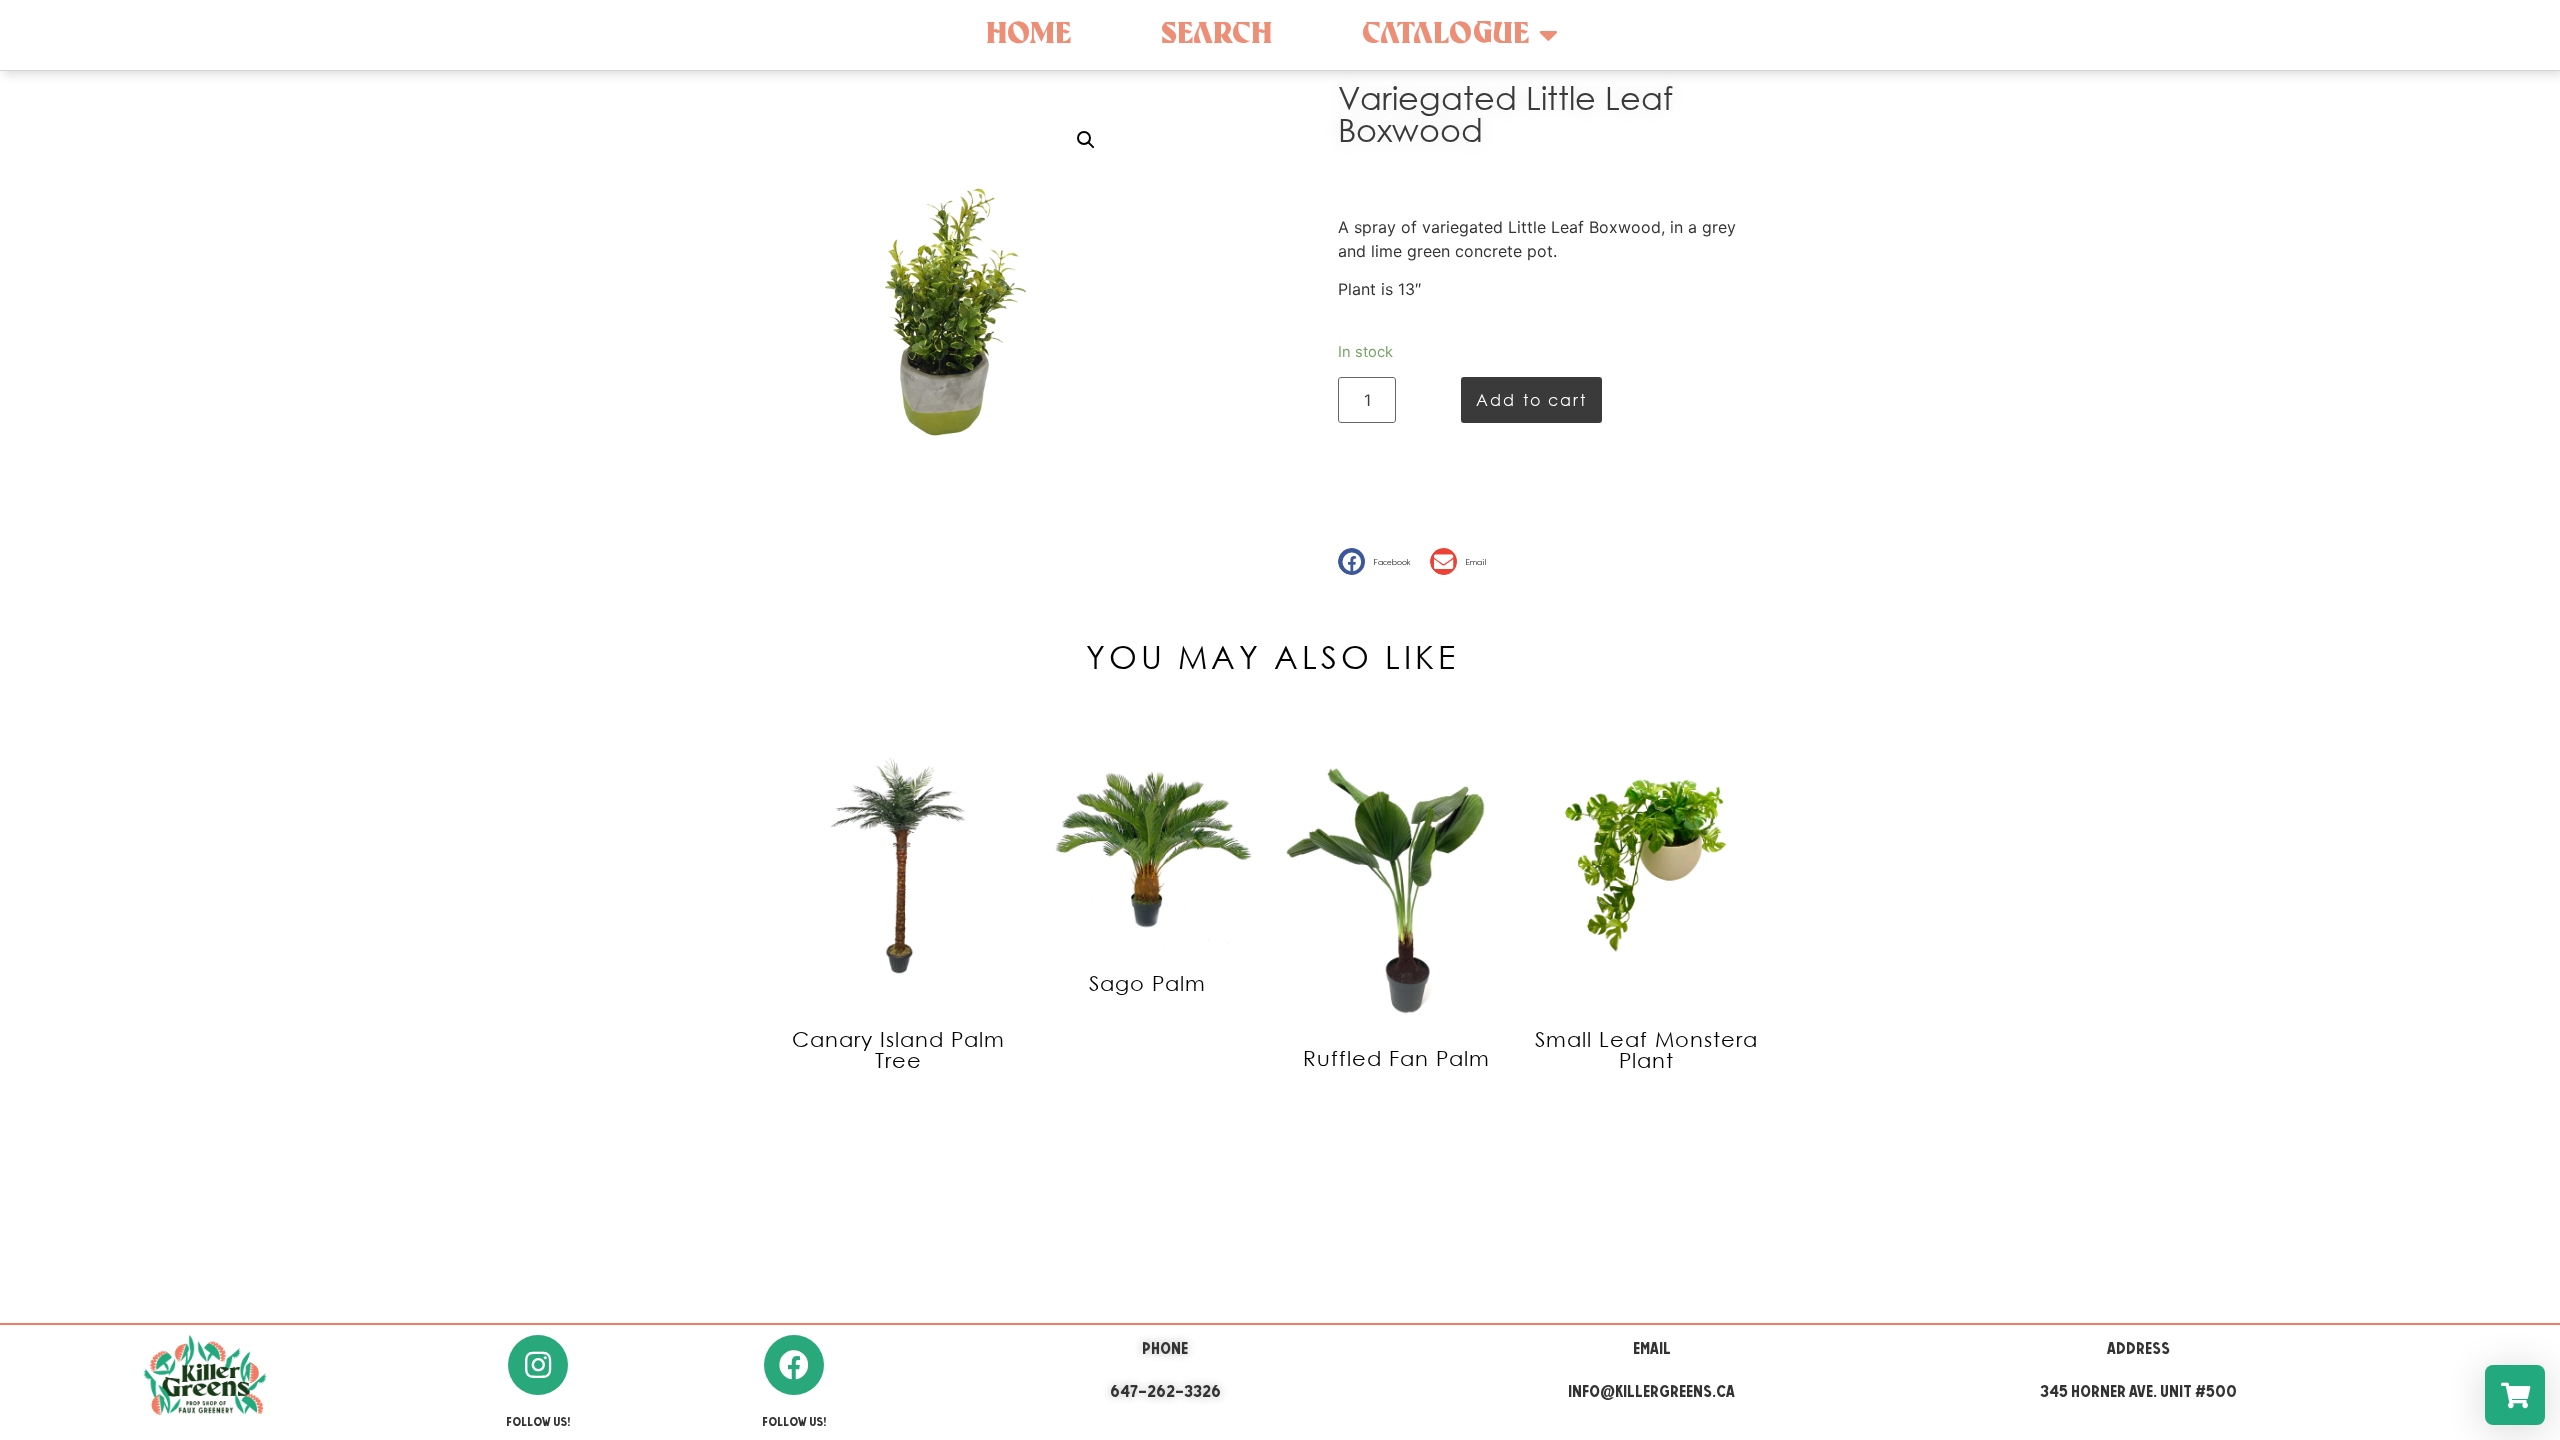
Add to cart (1531, 399)
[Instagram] (538, 1365)
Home (1028, 34)
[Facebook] (794, 1365)
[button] (1379, 561)
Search (1216, 34)
